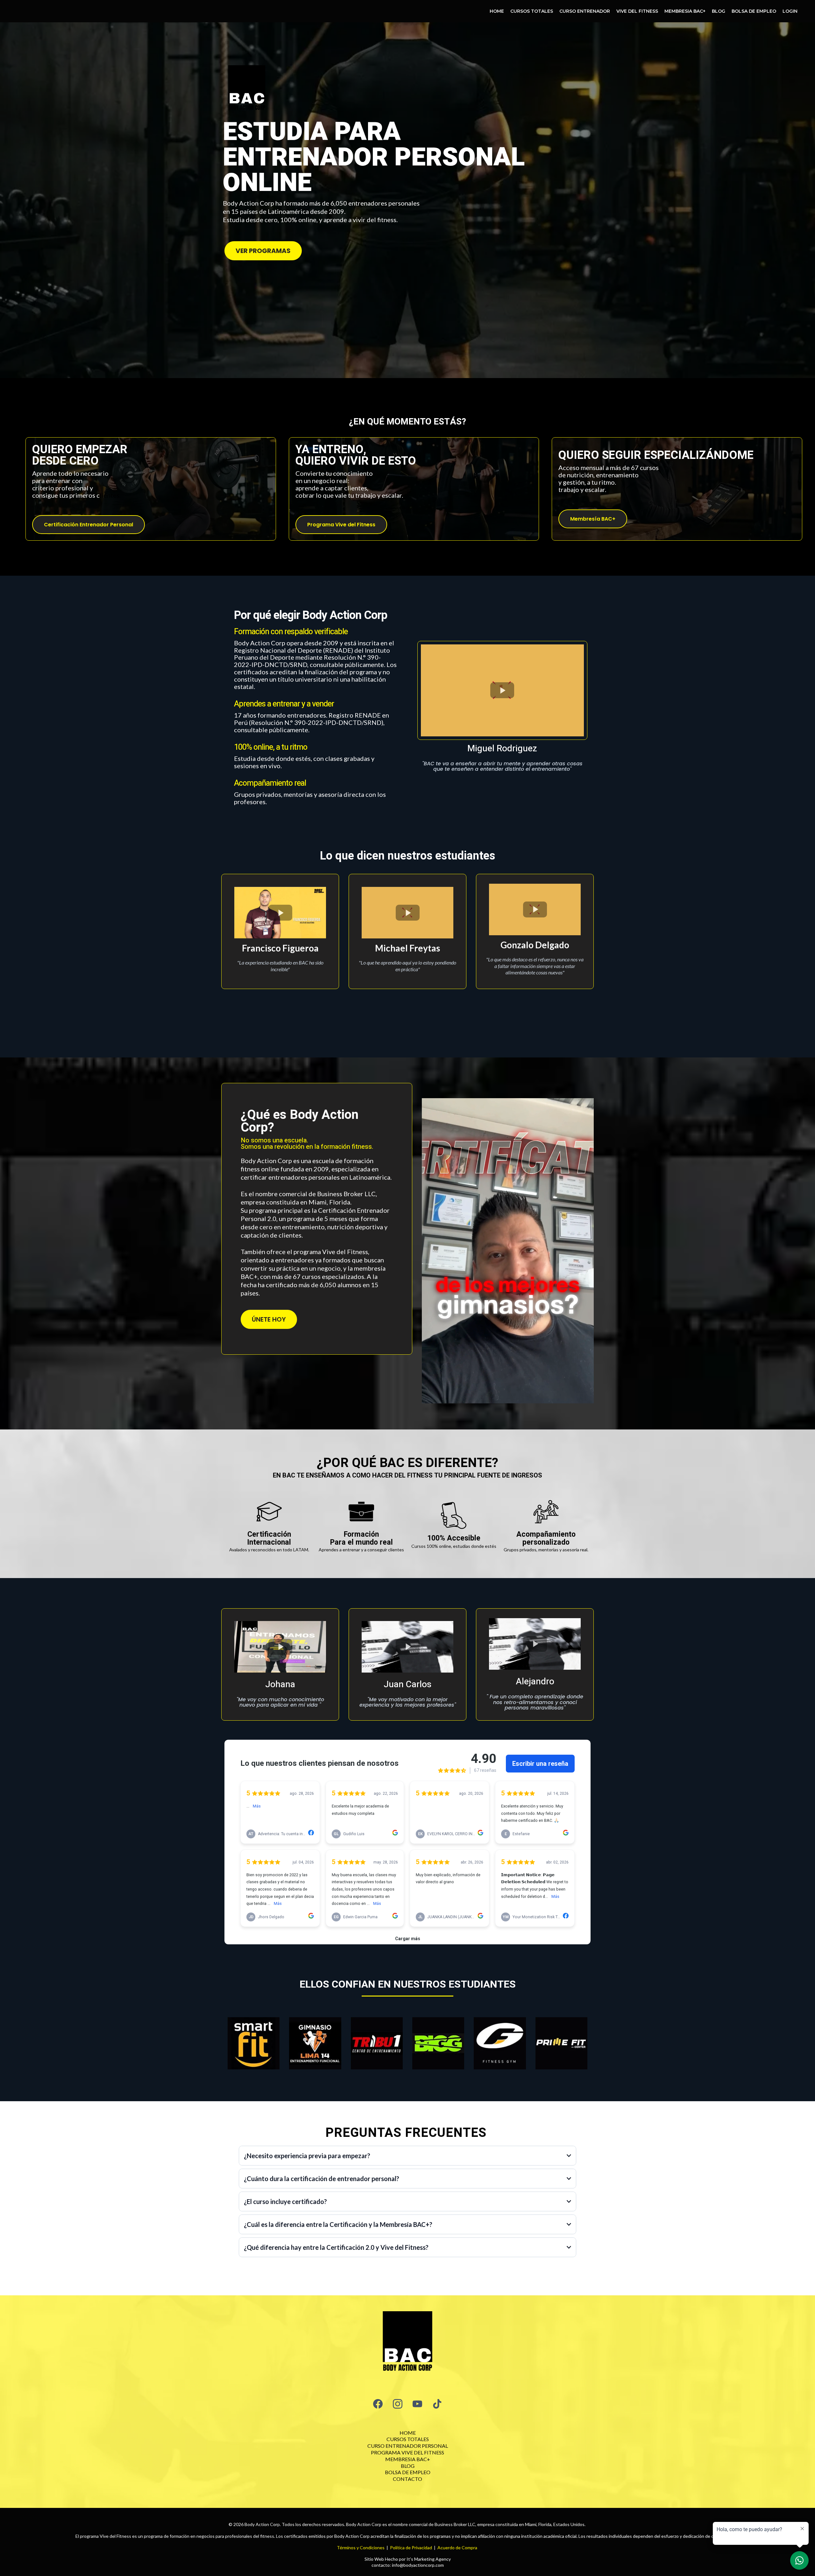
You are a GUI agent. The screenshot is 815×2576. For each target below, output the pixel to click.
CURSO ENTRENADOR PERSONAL (408, 2446)
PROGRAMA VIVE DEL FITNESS (407, 2452)
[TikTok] (437, 2404)
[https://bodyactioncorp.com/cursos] (407, 2343)
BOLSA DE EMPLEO (754, 11)
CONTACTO (407, 2479)
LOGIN (790, 11)
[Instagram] (398, 2404)
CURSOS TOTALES (532, 11)
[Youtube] (417, 2404)
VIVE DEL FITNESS (637, 11)
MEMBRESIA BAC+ (685, 11)
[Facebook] (378, 2404)
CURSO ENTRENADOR (585, 11)
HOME (497, 11)
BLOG (719, 11)
